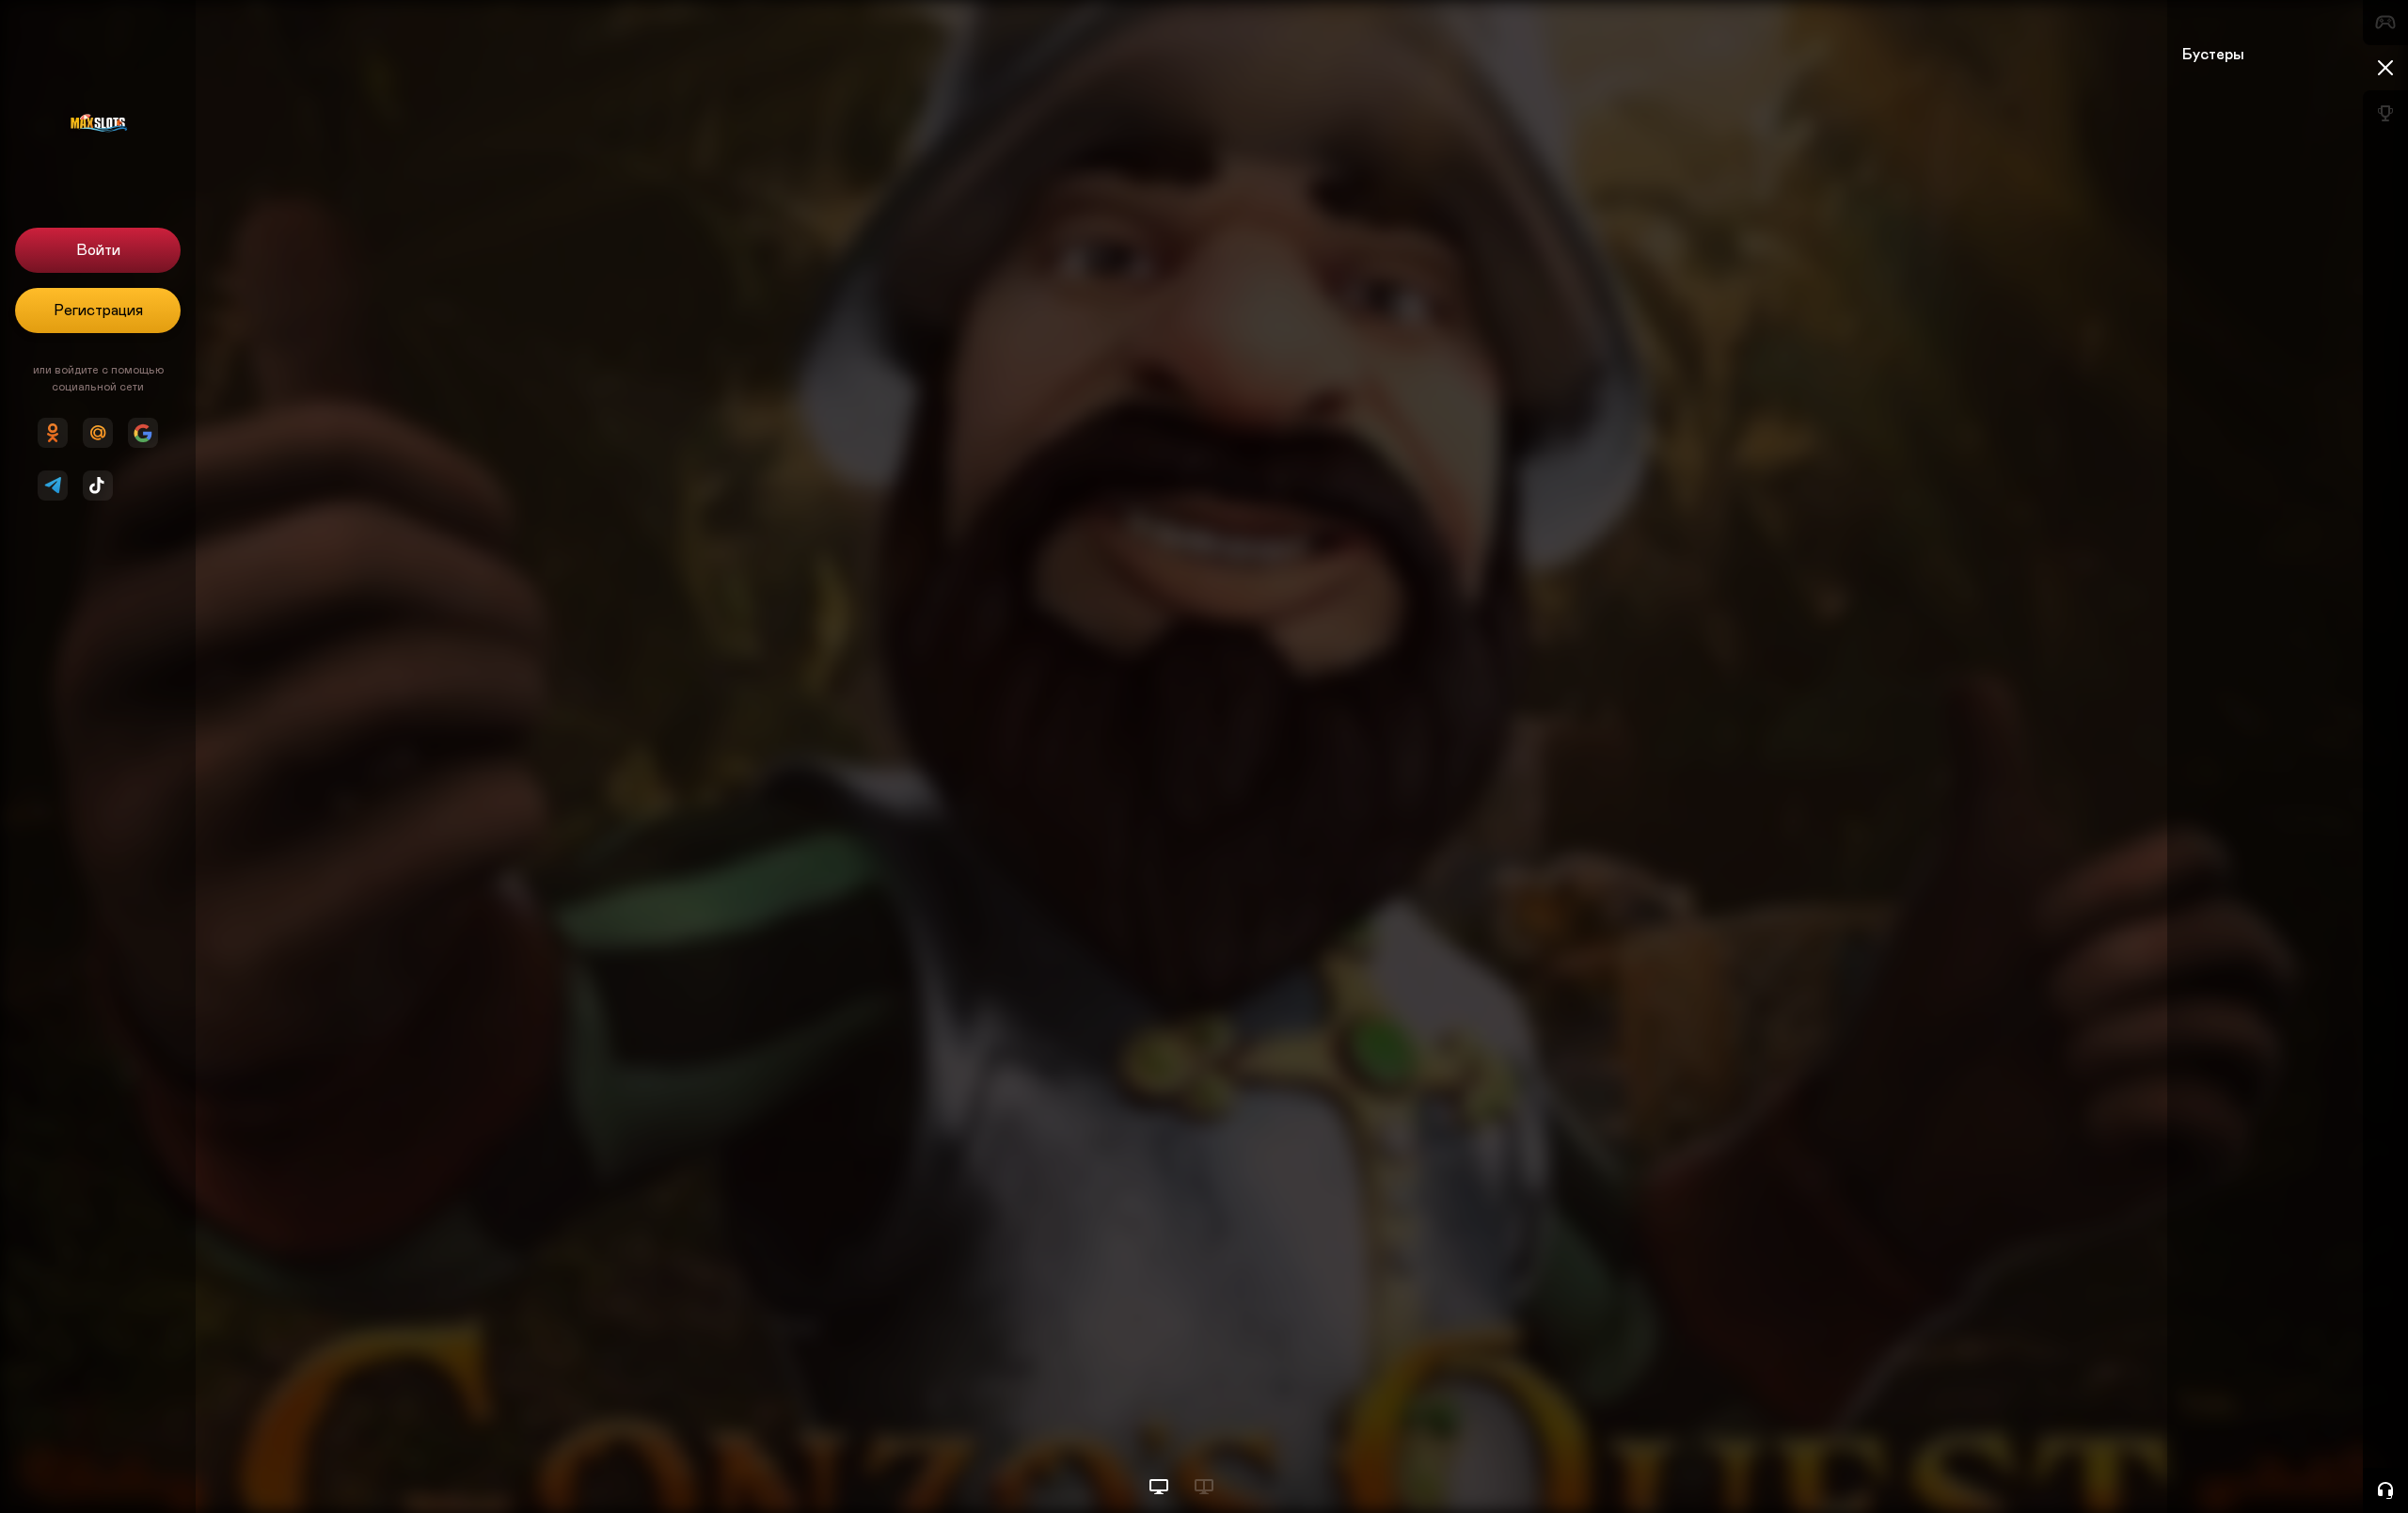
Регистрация (98, 311)
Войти (98, 250)
